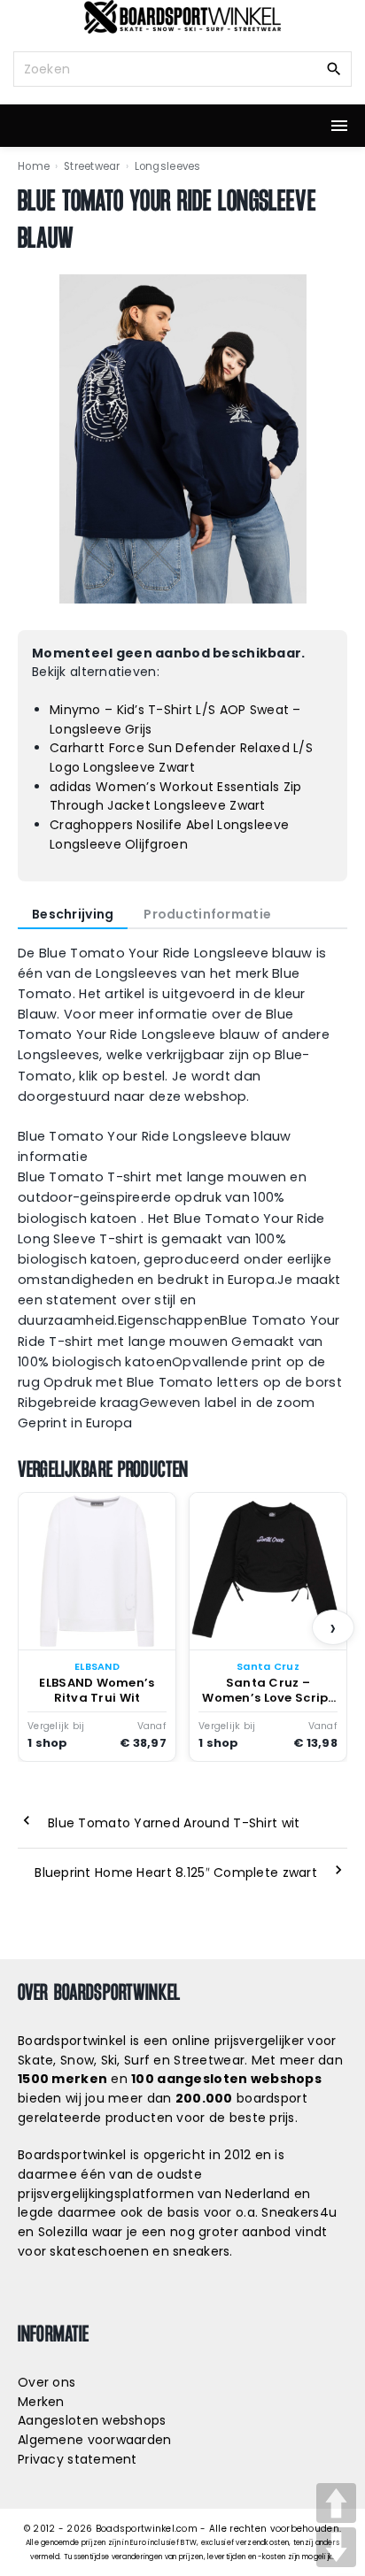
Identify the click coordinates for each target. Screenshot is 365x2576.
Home (34, 166)
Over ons (47, 2382)
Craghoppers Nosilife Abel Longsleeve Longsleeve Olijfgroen (169, 834)
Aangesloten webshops (92, 2420)
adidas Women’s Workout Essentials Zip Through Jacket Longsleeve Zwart (175, 796)
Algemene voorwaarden (95, 2440)
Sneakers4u (299, 2212)
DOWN (336, 2547)
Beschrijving (73, 914)
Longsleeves (168, 166)
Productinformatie (207, 914)
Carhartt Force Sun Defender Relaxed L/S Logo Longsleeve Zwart (181, 757)
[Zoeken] (334, 68)
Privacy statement (78, 2459)
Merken (41, 2402)
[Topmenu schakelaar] (339, 126)
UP (336, 2503)
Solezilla (63, 2232)
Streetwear (92, 166)
